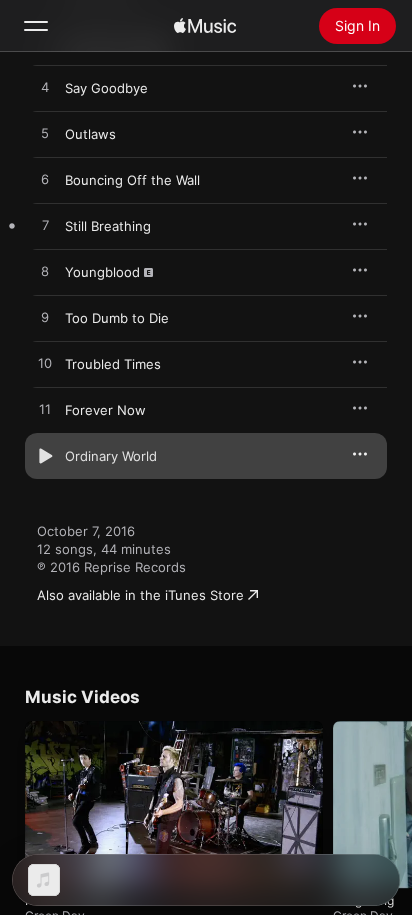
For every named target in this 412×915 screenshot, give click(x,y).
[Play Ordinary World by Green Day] (45, 456)
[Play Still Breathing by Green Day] (45, 226)
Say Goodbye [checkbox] (106, 88)
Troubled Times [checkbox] (113, 364)
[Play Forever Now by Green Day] (45, 410)
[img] (205, 26)
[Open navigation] (36, 26)
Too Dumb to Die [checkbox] (117, 318)
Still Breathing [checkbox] (108, 226)
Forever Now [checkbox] (105, 410)
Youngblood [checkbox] (102, 272)
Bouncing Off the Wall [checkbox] (132, 180)
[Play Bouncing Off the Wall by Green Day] (45, 180)
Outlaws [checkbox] (90, 134)
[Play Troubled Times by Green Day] (45, 364)
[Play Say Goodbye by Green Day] (45, 88)
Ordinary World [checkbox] (111, 456)
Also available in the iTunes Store (140, 595)
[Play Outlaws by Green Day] (45, 134)
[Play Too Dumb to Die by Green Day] (45, 318)
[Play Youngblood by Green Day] (45, 272)
